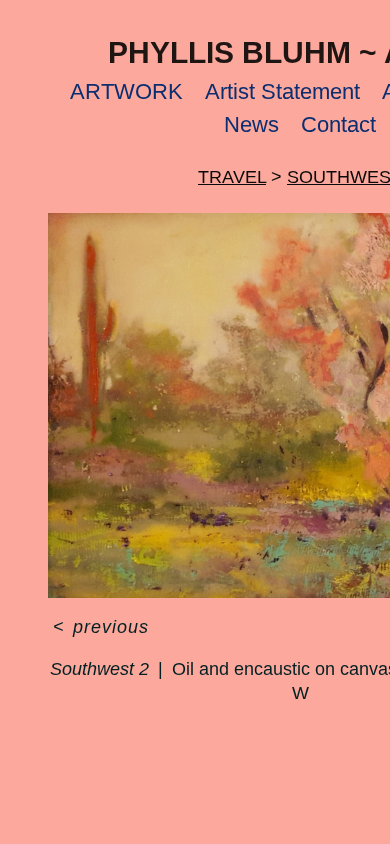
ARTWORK (126, 91)
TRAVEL (232, 177)
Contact (338, 124)
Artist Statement (282, 91)
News (251, 124)
